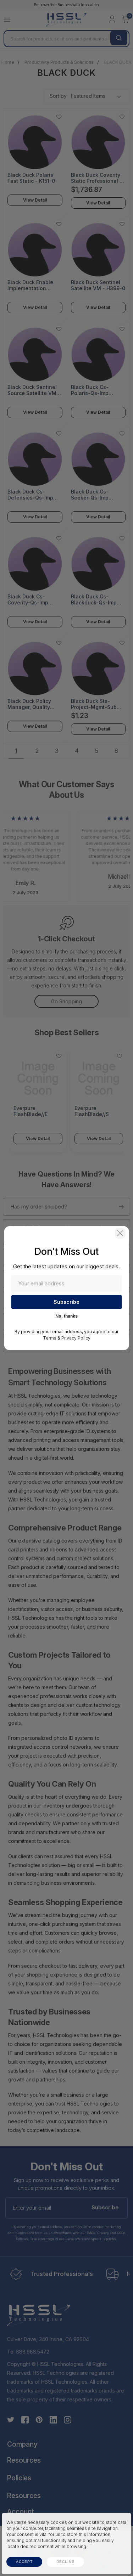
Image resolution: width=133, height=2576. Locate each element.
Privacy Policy (76, 1338)
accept (24, 2562)
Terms (50, 1338)
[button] (120, 1233)
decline (65, 2562)
